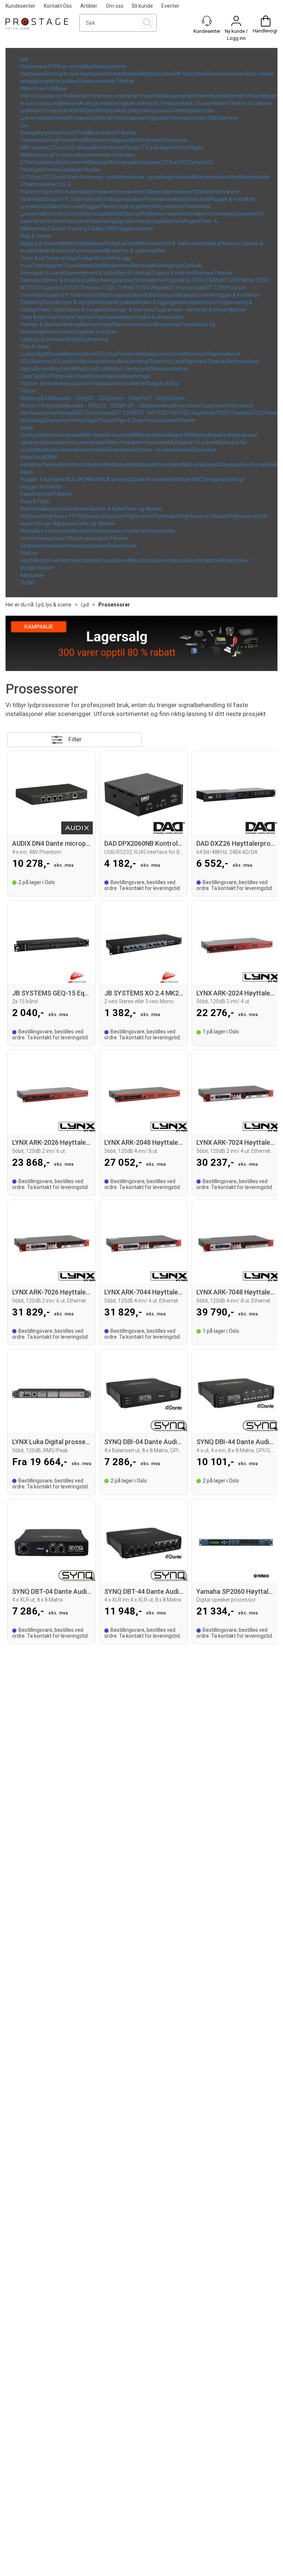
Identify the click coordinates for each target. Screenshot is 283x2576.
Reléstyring (102, 221)
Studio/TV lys (140, 147)
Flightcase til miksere (204, 516)
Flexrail (83, 280)
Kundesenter (20, 6)
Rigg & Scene (36, 236)
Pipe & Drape (131, 420)
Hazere (48, 192)
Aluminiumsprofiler (216, 177)
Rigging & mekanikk (43, 243)
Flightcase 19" (60, 516)
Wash (57, 133)
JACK (82, 479)
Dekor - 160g (125, 398)
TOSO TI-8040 (118, 288)
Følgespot (119, 140)
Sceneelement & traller (90, 273)
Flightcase (195, 361)
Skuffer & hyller (106, 509)
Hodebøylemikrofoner (235, 96)
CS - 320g (99, 398)
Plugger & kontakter (233, 199)
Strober (92, 170)
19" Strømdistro (80, 199)
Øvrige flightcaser (57, 524)
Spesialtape (121, 317)
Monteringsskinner (112, 280)
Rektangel (143, 265)
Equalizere (118, 111)
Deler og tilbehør (144, 509)
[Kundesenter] (207, 21)
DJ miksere (169, 103)
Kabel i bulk (33, 457)
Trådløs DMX (101, 229)
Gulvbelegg (33, 420)
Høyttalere (32, 74)
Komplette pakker (57, 81)
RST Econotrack (184, 288)
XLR (71, 479)
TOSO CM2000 (209, 280)
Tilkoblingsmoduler (88, 538)
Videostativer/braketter (119, 383)
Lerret (178, 354)
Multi (94, 479)
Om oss (115, 6)
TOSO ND (166, 413)
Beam (96, 133)
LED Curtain (191, 162)
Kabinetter (79, 531)
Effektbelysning (39, 162)
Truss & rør (33, 258)
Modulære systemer (44, 531)
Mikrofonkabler (125, 442)
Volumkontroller (187, 118)
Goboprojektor (127, 162)
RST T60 (145, 413)
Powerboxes (159, 199)
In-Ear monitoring (40, 103)
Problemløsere (127, 118)
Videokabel (155, 442)
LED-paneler (66, 361)
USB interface (222, 118)
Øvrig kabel (203, 450)
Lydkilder (30, 111)
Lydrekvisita (34, 118)
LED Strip (31, 177)
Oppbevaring (93, 339)
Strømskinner (150, 280)
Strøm (185, 479)
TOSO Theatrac (83, 288)
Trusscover (213, 406)
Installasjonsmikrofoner (182, 96)
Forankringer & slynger (69, 302)
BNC (197, 479)
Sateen (176, 398)
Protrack (236, 288)
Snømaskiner (130, 192)
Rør (98, 265)
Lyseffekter (47, 170)
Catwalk (193, 265)
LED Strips (53, 177)
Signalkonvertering (137, 221)
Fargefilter (139, 206)
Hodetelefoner (197, 111)
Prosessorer (55, 111)
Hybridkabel (141, 465)
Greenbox (162, 406)
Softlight (193, 147)
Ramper (204, 273)
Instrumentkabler (87, 442)
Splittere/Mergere (180, 221)
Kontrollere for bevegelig (209, 214)
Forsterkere (34, 66)
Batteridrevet (146, 140)
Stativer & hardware (43, 383)
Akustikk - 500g (69, 398)
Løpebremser (202, 302)
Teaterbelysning (39, 140)
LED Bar (169, 162)
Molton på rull (91, 369)
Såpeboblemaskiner (169, 192)
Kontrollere (69, 192)
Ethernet (132, 214)
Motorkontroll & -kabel (165, 243)
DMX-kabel (94, 435)
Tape (80, 317)
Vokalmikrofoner (83, 96)
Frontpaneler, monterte (118, 531)
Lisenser (247, 214)
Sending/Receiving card (156, 361)
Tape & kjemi (35, 317)
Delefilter (96, 111)
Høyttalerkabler (49, 442)
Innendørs (102, 155)
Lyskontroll (33, 214)
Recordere (77, 221)
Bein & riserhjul (134, 273)
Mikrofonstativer (147, 560)
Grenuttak (198, 199)
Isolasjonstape (133, 376)
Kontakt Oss (58, 6)
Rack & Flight (35, 501)
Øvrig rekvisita (167, 206)
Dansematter (62, 420)
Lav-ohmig (72, 66)
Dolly (73, 339)
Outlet (27, 583)
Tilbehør (125, 81)
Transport (106, 332)
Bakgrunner (169, 147)
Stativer (29, 553)
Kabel (180, 199)
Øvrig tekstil (186, 406)
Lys (24, 125)
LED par (57, 147)
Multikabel (116, 465)
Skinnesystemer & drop (47, 280)
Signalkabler (123, 450)
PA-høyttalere (190, 74)
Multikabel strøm (54, 450)
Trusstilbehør (79, 265)
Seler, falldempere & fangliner (73, 310)
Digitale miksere (137, 103)
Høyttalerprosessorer (156, 111)
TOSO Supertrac (46, 288)
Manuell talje (104, 243)
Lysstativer (79, 383)
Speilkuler (72, 170)
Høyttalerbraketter (81, 560)
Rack (26, 509)
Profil (81, 140)
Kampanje (32, 575)
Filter (75, 739)
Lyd (24, 59)
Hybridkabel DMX (175, 435)
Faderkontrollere (161, 214)
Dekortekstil (240, 406)
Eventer (170, 6)
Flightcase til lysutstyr (101, 516)
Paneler (79, 509)
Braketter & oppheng (131, 251)
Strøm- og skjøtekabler (164, 450)
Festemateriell (90, 251)
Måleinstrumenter (130, 324)
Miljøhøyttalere (157, 74)
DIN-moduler (96, 214)
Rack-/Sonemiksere (205, 103)
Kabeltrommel (197, 295)
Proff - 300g (153, 398)
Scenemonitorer (225, 74)
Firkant (104, 258)
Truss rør (56, 258)
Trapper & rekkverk (173, 273)
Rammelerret (225, 354)
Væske (231, 192)
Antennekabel (65, 435)
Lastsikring (69, 332)
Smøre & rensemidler (159, 317)
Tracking (77, 229)
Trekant (87, 258)
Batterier (58, 118)
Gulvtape (97, 317)
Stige (72, 258)
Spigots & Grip (163, 383)
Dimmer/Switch (63, 214)
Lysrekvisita (34, 206)
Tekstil (68, 369)
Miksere (70, 103)
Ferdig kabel (34, 435)
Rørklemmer (117, 265)
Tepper (107, 420)
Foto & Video (35, 347)
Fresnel (66, 140)
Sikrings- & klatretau (131, 310)
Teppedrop (179, 280)
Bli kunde (142, 6)
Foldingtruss (169, 265)
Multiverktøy (95, 324)
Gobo (121, 206)
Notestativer (235, 560)
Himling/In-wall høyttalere (74, 74)
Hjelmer (237, 310)
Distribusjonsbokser (122, 199)
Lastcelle (129, 243)
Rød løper (88, 420)
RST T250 (214, 288)
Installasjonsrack (51, 509)
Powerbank (197, 206)
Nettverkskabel (91, 450)
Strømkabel (169, 465)
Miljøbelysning (37, 155)
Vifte (198, 192)
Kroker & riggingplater (161, 302)
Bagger (92, 206)
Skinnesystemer (169, 369)
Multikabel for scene (192, 442)
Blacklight (99, 162)
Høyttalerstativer (40, 560)
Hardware (91, 361)
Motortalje (78, 243)
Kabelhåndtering (54, 251)
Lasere (152, 162)
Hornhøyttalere (122, 74)
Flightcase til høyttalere (153, 516)
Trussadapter (48, 265)
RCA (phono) (115, 479)
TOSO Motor (240, 280)
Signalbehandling (40, 369)
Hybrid (110, 133)
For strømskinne (72, 155)
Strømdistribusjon (41, 199)
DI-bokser (79, 118)
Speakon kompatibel (154, 479)
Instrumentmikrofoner (129, 96)
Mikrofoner (33, 88)
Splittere (100, 118)
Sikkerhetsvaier (65, 206)
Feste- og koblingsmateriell (163, 177)
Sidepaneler (52, 538)
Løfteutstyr (228, 243)
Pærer (107, 206)
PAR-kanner (34, 147)
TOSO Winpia (150, 288)
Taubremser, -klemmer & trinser (191, 310)
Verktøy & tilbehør (41, 324)
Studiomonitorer (97, 81)
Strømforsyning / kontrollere (98, 177)
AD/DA (77, 111)
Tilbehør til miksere (250, 103)
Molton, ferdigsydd (129, 369)
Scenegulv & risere (42, 273)
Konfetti (214, 192)
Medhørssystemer (105, 66)
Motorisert (197, 354)
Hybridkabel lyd (212, 435)
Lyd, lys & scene (54, 605)
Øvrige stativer (37, 568)
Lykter (88, 332)
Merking (71, 324)
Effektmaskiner (39, 184)
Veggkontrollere (135, 229)
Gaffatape (62, 317)
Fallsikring (32, 302)
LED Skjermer (36, 361)
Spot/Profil (76, 133)
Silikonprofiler (254, 177)
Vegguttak (157, 118)
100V (53, 66)
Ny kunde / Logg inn (236, 35)
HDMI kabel (143, 435)
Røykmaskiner (98, 192)
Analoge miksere (99, 103)
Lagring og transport (44, 339)
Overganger (216, 479)
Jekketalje (203, 243)
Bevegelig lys (35, 133)
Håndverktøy (166, 324)
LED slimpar (80, 147)
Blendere (97, 140)
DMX (116, 214)
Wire (160, 251)
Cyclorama (174, 140)
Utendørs (125, 155)
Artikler (89, 6)
